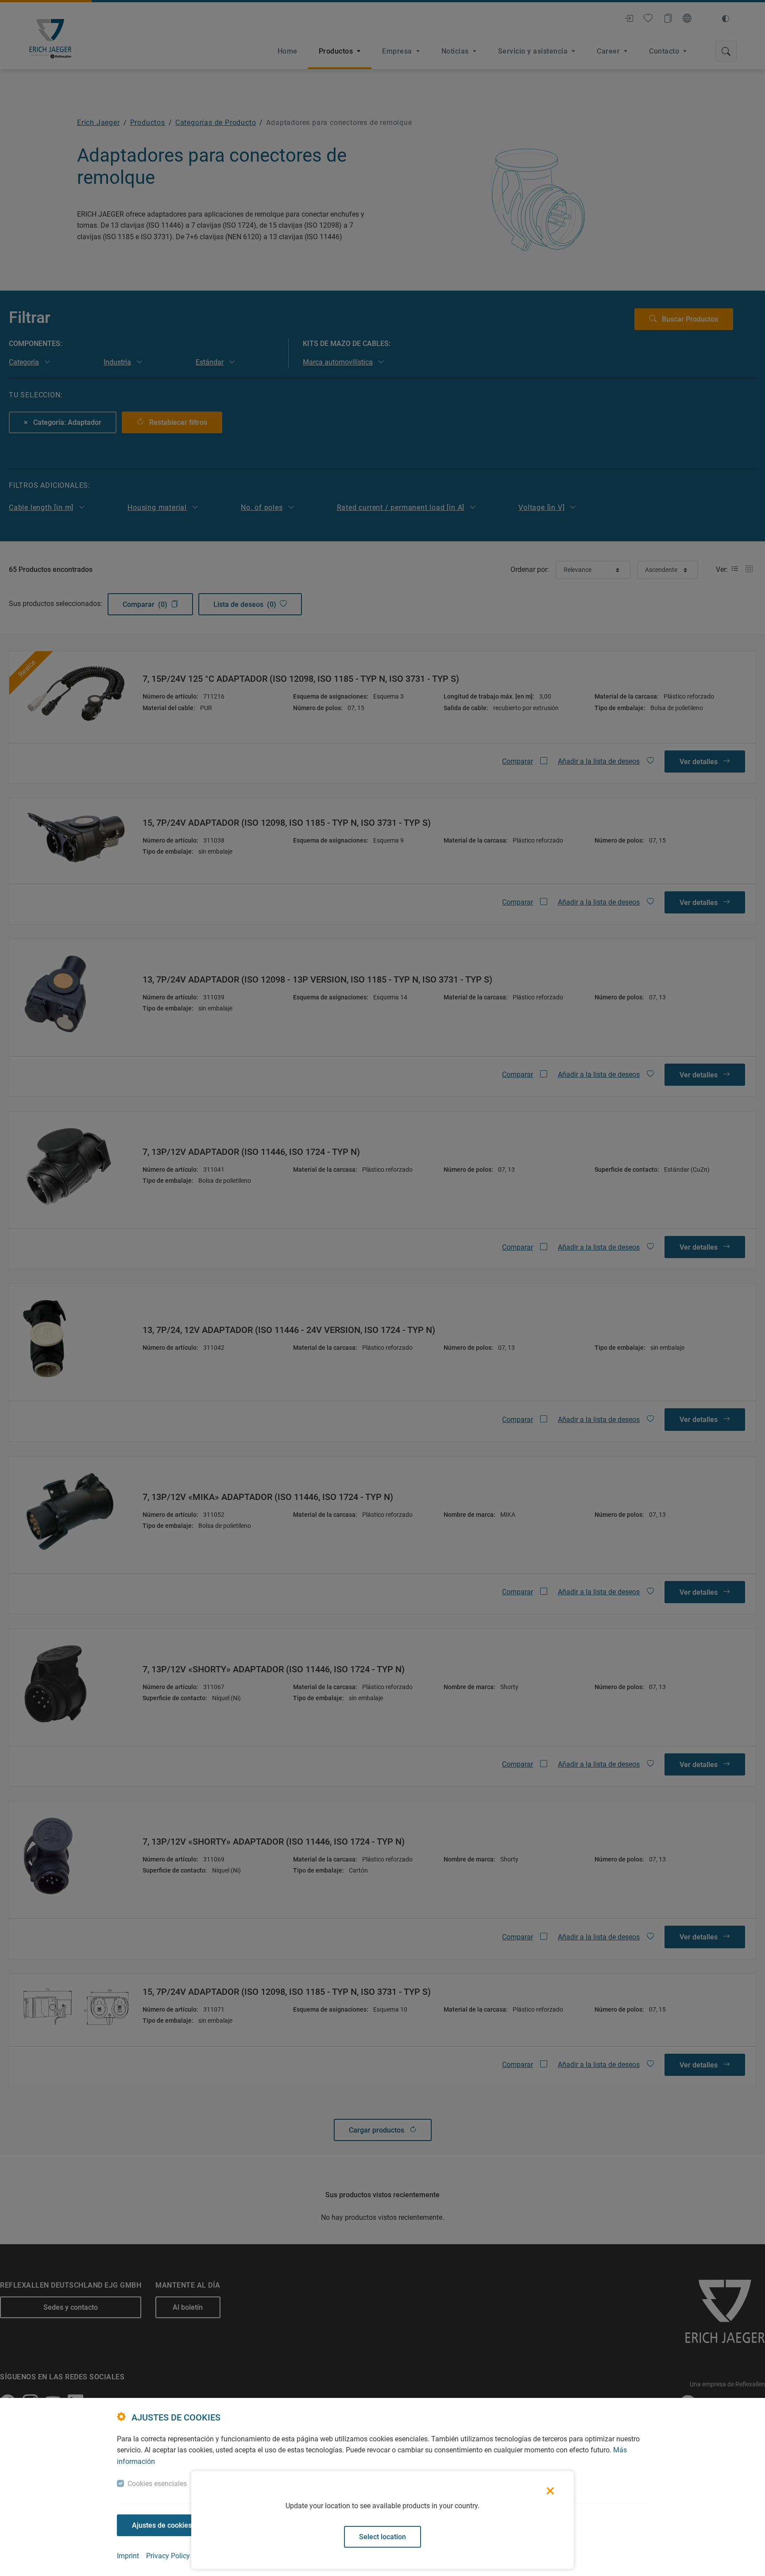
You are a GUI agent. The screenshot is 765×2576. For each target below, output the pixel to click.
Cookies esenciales (157, 2484)
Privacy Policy (168, 2556)
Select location (382, 2537)
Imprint (128, 2556)
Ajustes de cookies (162, 2525)
